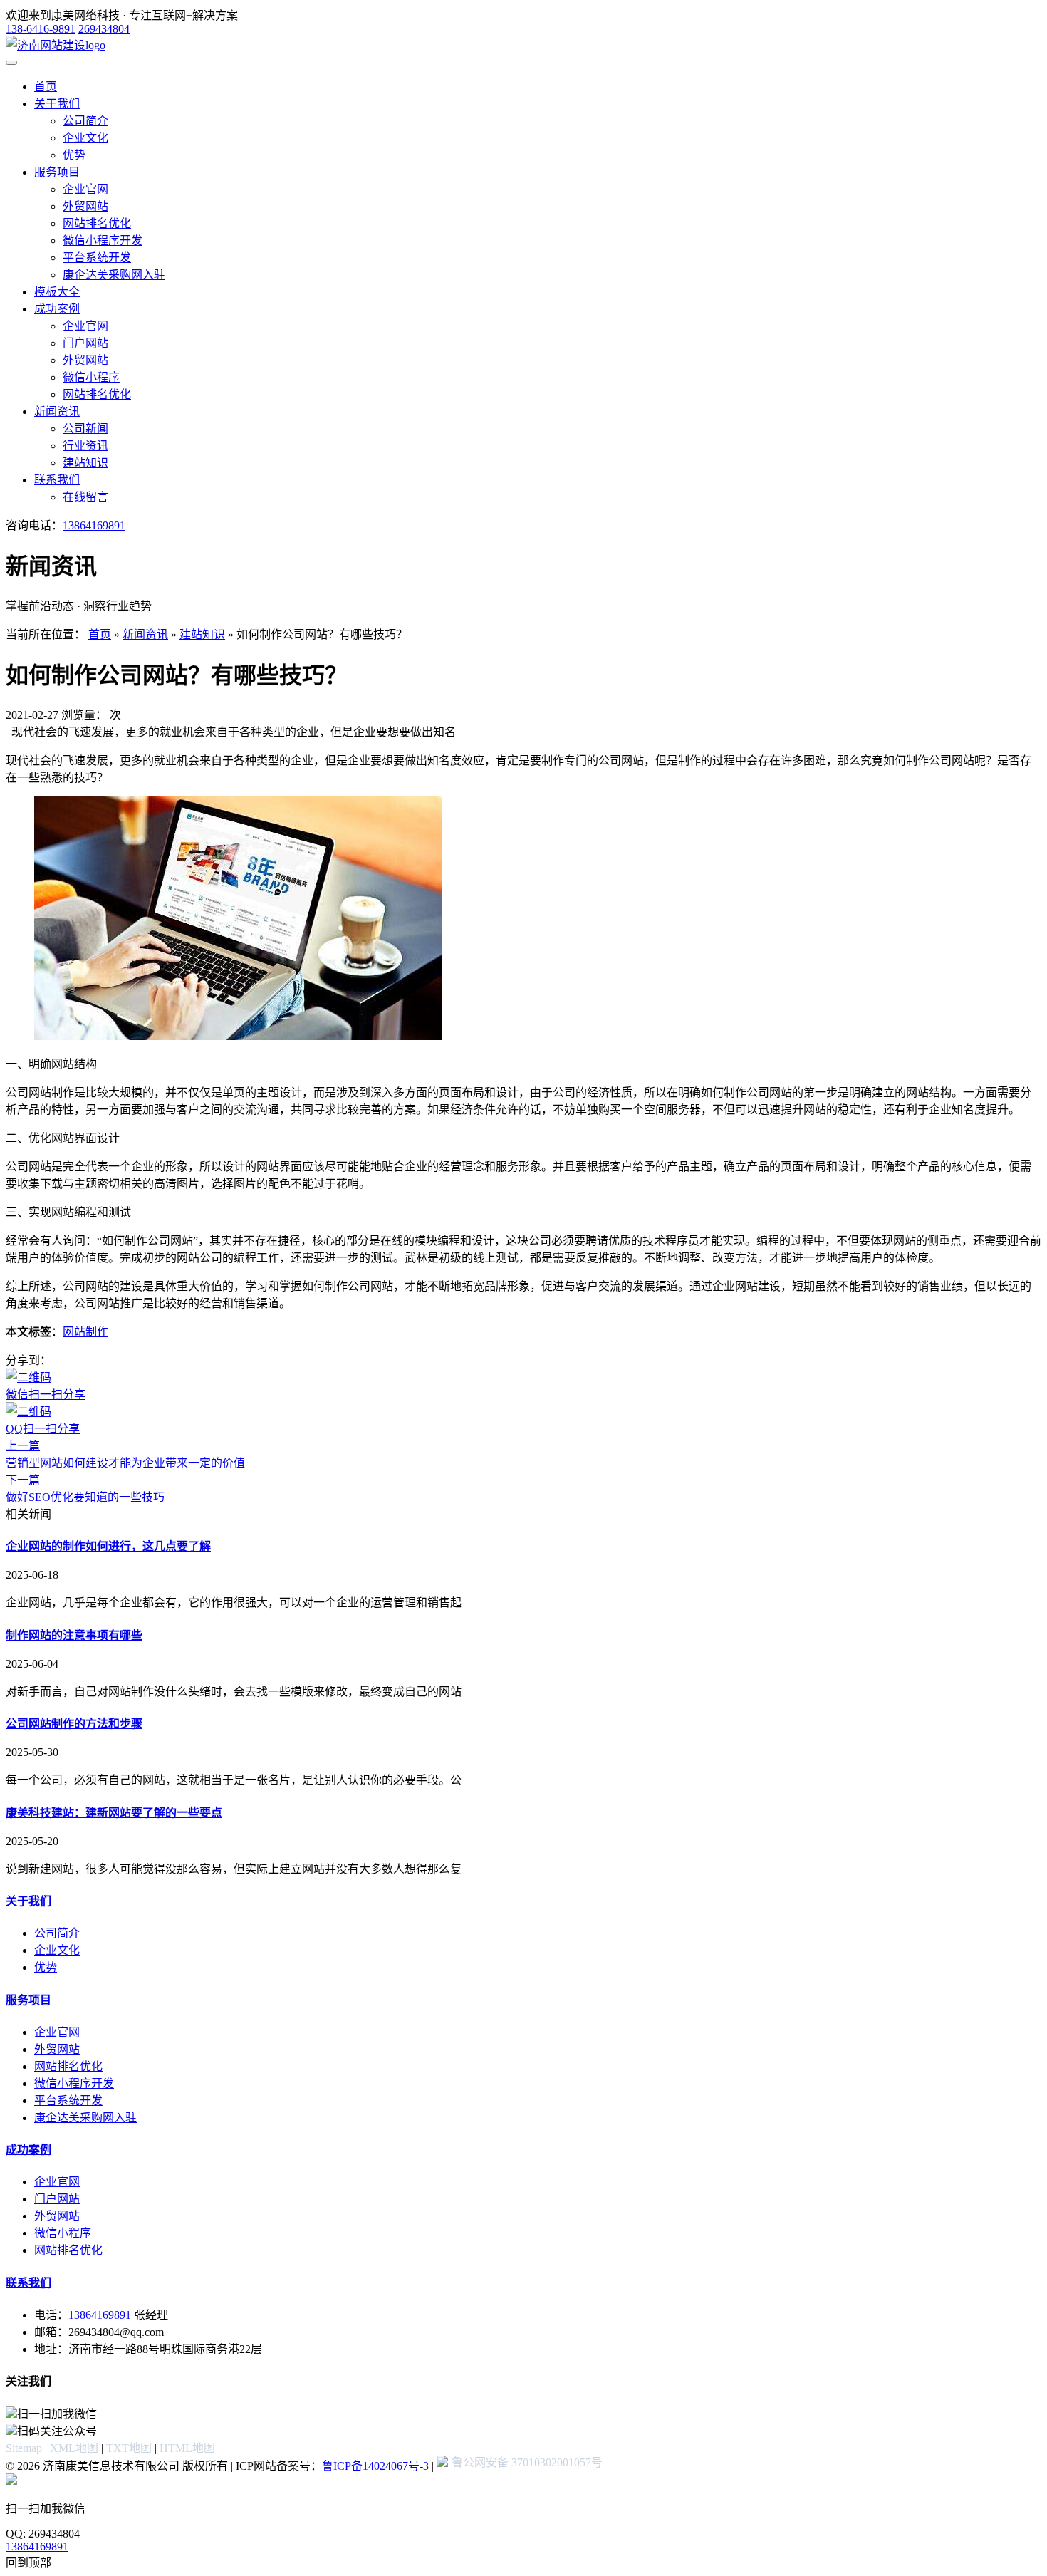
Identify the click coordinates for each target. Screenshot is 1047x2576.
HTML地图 (187, 2448)
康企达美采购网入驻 (114, 275)
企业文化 (85, 138)
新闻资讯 (57, 411)
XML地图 (74, 2448)
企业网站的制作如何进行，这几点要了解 (108, 1546)
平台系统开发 (97, 258)
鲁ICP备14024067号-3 (375, 2466)
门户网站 (85, 343)
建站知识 (85, 463)
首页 (46, 87)
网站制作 (85, 1332)
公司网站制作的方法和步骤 (74, 1724)
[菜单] (11, 63)
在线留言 (85, 497)
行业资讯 (85, 446)
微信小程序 (91, 377)
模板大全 (57, 292)
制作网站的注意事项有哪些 (74, 1635)
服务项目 (57, 172)
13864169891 (94, 525)
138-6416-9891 (41, 29)
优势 (74, 155)
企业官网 (85, 189)
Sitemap (24, 2448)
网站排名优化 (97, 223)
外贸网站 (85, 206)
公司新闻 (85, 429)
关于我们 (57, 104)
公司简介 (85, 121)
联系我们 (57, 480)
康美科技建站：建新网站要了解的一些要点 (114, 1813)
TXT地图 (129, 2448)
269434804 (104, 29)
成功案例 (57, 309)
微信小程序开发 (103, 240)
